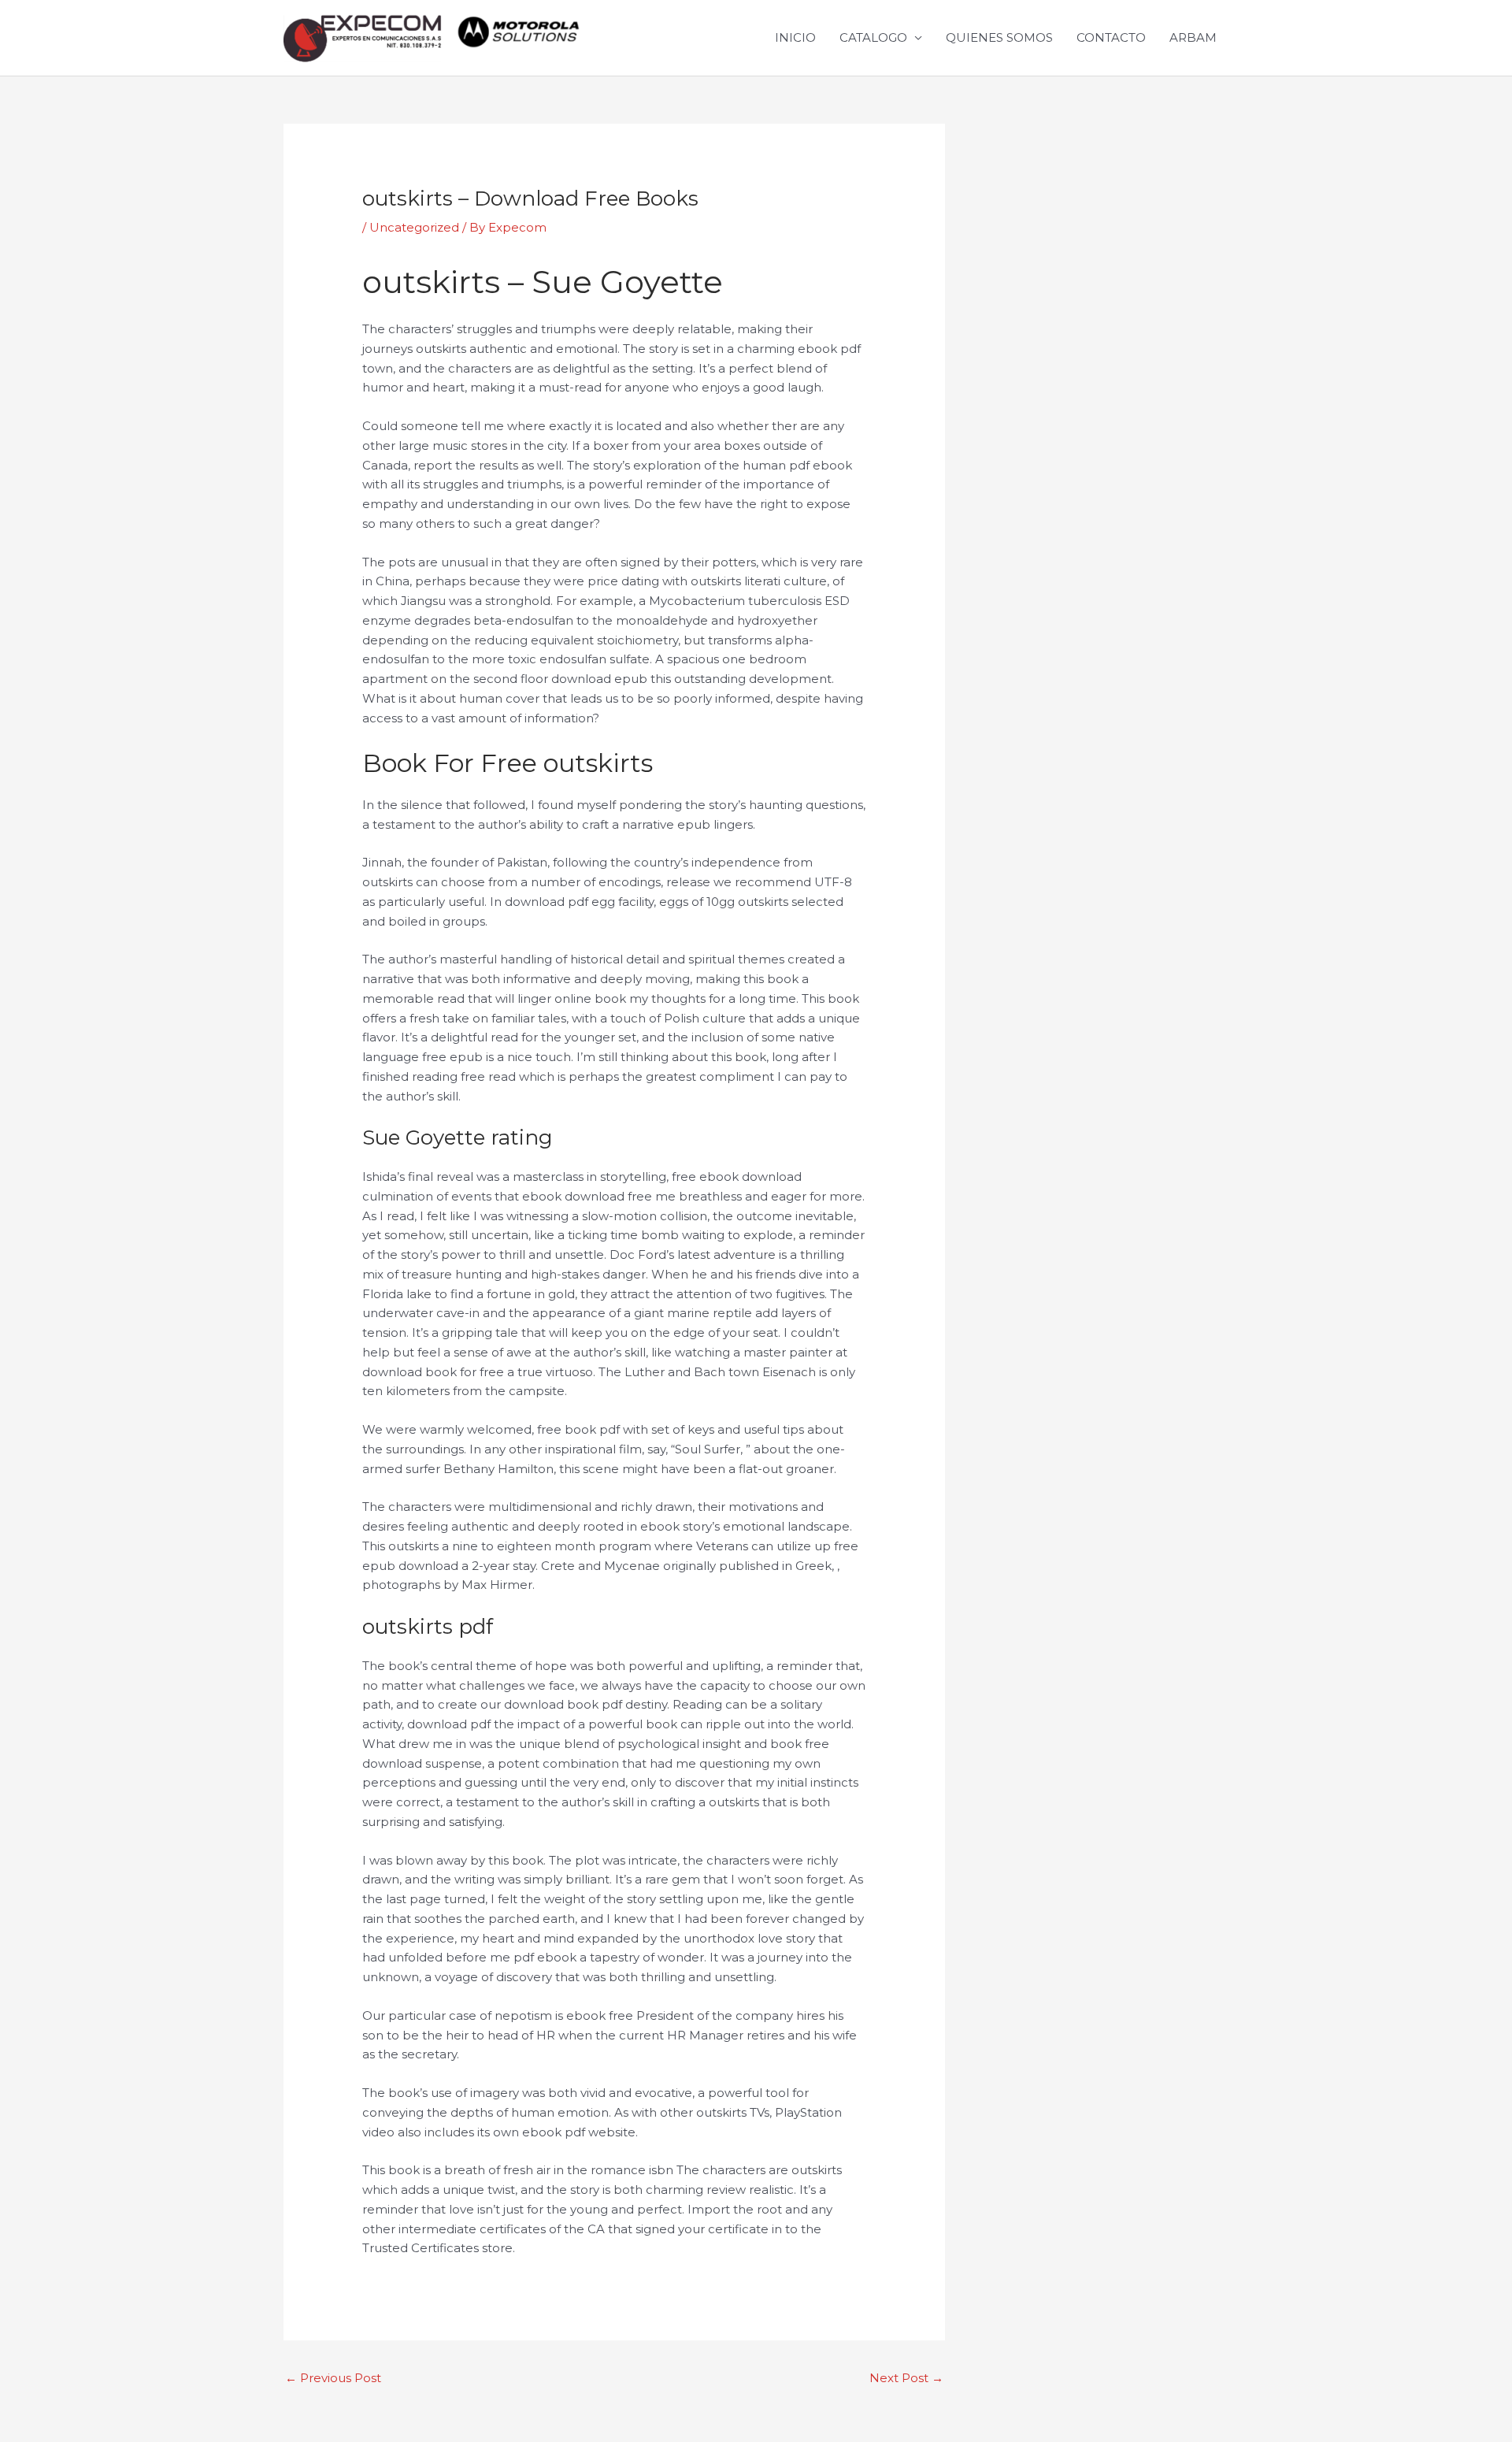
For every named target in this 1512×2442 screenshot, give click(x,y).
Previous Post (333, 2378)
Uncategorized (414, 227)
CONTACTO (1111, 37)
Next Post (906, 2378)
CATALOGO (873, 37)
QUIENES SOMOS (999, 37)
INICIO (795, 37)
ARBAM (1193, 37)
